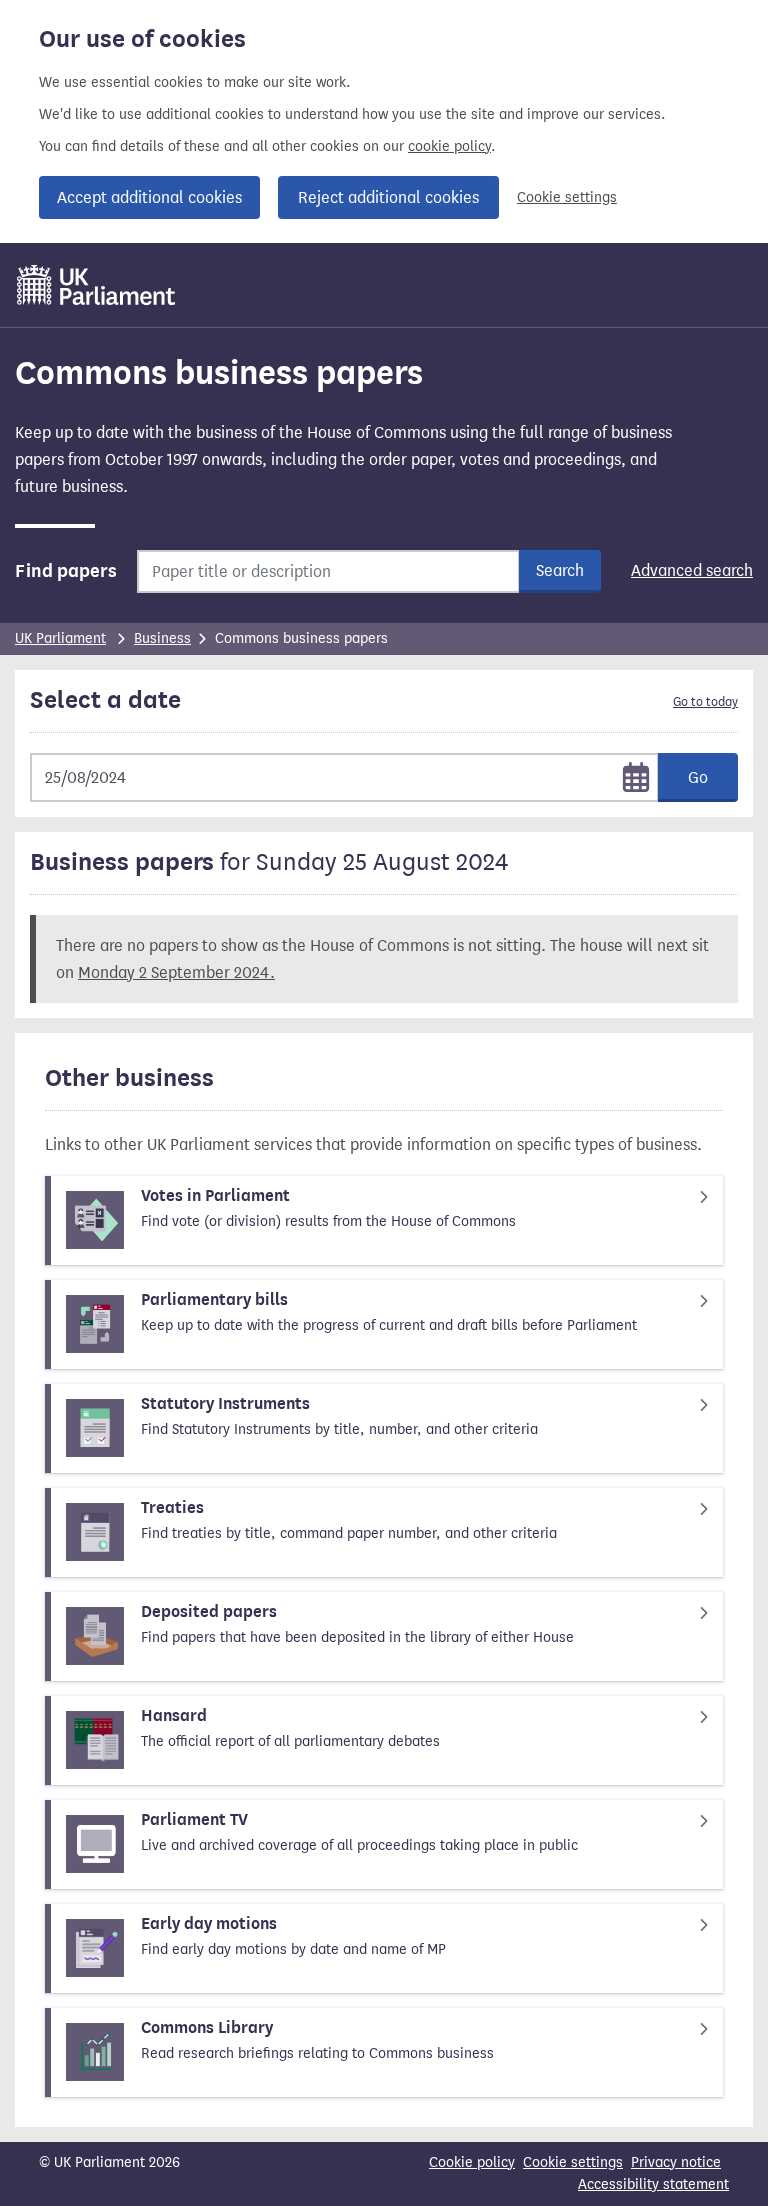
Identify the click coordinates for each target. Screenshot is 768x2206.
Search (560, 570)
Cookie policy (472, 2162)
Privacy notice (676, 2162)
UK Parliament (60, 638)
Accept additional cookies (149, 197)
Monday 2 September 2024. (176, 972)
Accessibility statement (653, 2184)
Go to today (705, 702)
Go (698, 777)
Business (162, 638)
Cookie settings (567, 197)
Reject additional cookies (388, 197)
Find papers (66, 571)
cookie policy (449, 146)
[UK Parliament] (96, 285)
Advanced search (692, 570)
